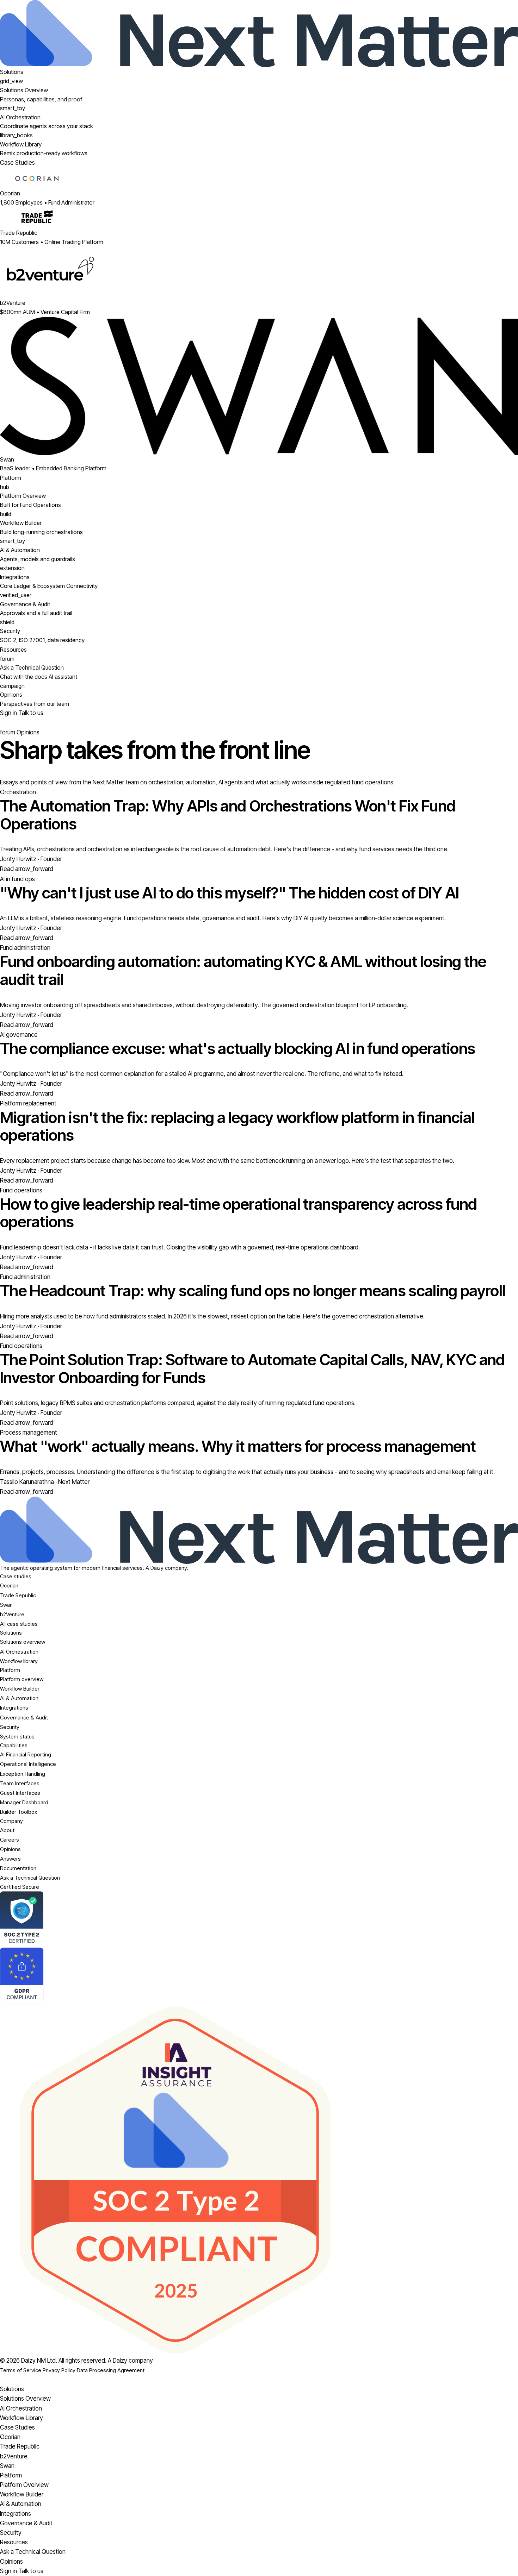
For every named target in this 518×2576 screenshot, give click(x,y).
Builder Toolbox (18, 1812)
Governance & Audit (24, 1718)
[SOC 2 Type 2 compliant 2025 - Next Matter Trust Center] (259, 2180)
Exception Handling (23, 1774)
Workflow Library (21, 2418)
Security (10, 1727)
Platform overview (22, 1679)
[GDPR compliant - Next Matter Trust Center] (259, 1976)
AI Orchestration (19, 1652)
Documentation (18, 1868)
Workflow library (19, 1661)
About (7, 1830)
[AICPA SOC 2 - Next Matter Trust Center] (259, 1919)
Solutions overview (23, 1642)
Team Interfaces (20, 1783)
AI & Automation (19, 1698)
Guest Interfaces (20, 1793)
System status (17, 1737)
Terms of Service (21, 2370)
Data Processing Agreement (111, 2370)
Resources (13, 650)
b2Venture (12, 1614)
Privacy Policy (59, 2370)
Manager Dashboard (24, 1802)
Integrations (14, 1708)
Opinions (10, 1849)
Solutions (12, 72)
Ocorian (9, 1585)
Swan (6, 1605)
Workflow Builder (20, 1689)
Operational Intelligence (28, 1764)
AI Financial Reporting (26, 1754)
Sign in (9, 713)
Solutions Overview (25, 2399)
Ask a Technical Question (30, 1878)
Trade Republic (18, 1595)
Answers (10, 1859)
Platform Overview (24, 2485)
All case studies (19, 1624)
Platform (11, 478)
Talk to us (31, 713)
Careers (10, 1840)
